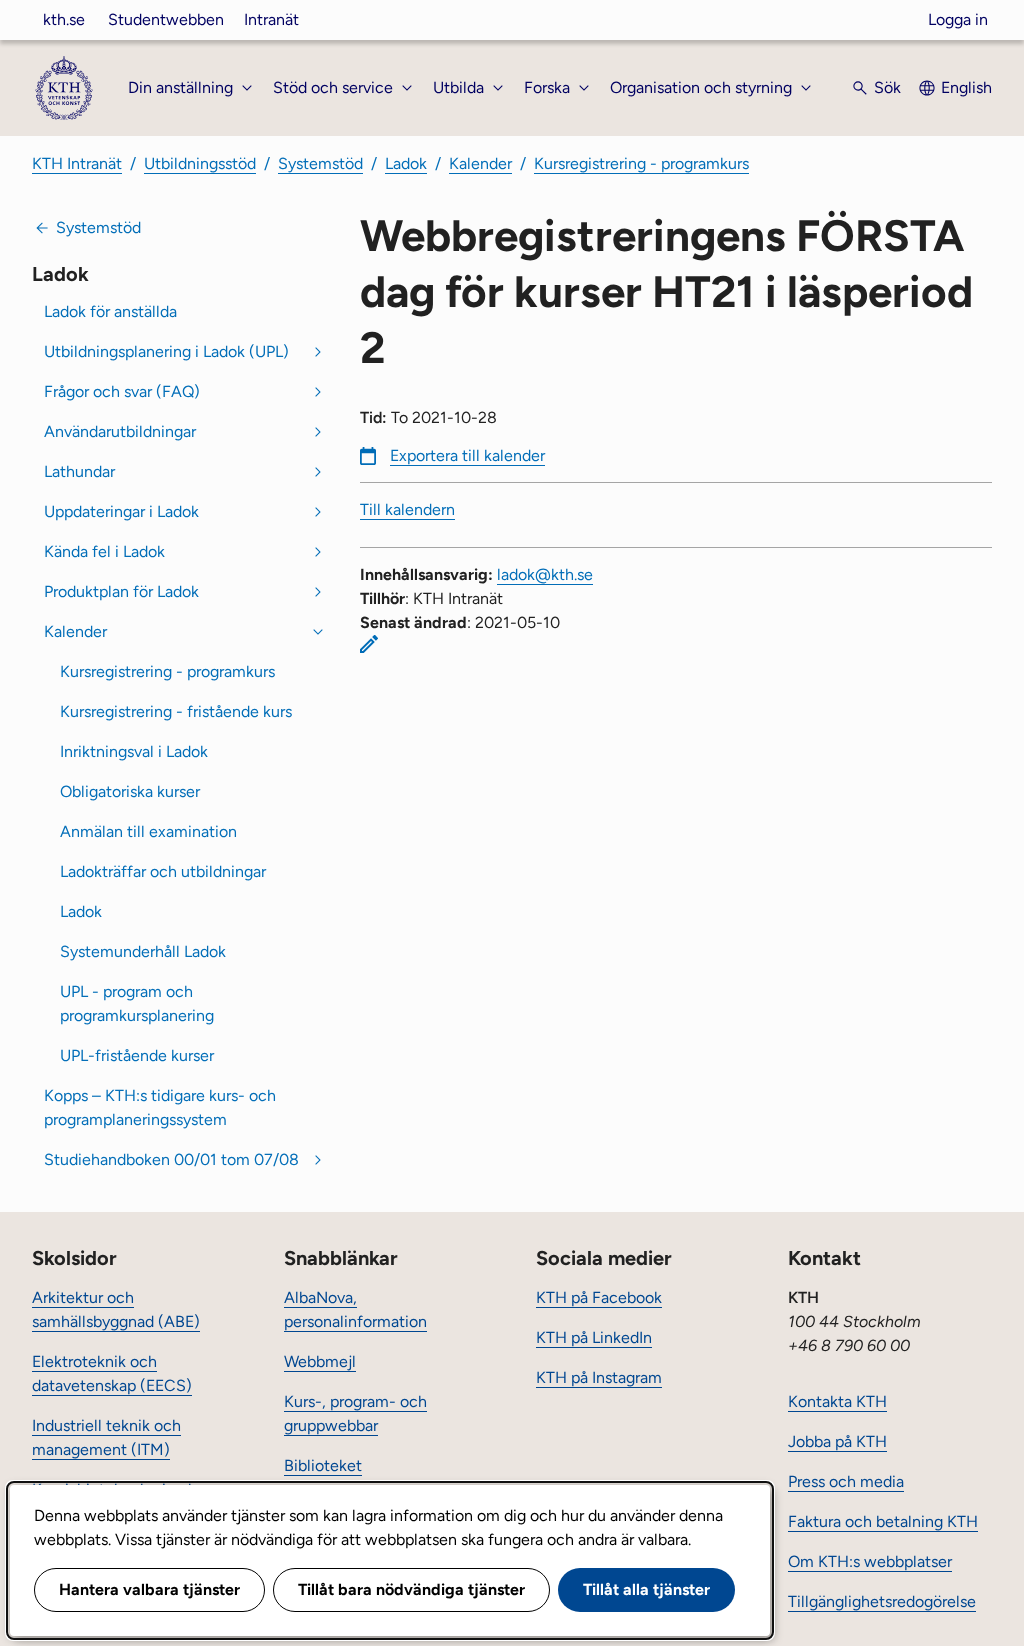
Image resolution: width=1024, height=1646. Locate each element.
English (966, 87)
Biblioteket (323, 1465)
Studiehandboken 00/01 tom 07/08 (171, 1159)
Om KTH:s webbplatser (870, 1561)
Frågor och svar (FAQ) (122, 391)
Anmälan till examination (148, 831)
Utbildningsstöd (200, 163)
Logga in (958, 19)
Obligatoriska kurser (130, 791)
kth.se (64, 19)
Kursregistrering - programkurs (641, 163)
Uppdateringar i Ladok (121, 511)
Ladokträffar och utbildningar (163, 871)
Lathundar (79, 471)
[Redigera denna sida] (369, 644)
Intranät (271, 19)
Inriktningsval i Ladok (134, 751)
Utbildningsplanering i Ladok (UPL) (166, 351)
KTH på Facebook (599, 1297)
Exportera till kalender (467, 455)
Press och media (846, 1481)
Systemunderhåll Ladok (143, 951)
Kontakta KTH (837, 1401)
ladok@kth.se (545, 574)
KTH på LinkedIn (594, 1337)
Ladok (406, 163)
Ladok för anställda (110, 311)
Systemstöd (320, 163)
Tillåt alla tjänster (646, 1589)
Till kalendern (407, 509)
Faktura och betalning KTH (883, 1521)
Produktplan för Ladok (121, 591)
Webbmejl (320, 1361)
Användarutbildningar (120, 431)
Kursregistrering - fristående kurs (176, 711)
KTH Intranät (77, 163)
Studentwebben (166, 19)
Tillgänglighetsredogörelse (882, 1601)
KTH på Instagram (599, 1377)
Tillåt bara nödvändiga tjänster (411, 1589)
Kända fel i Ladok (104, 551)
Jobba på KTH (837, 1441)
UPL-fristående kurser (137, 1055)
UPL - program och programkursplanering (137, 1003)
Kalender (480, 163)
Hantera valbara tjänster (149, 1589)
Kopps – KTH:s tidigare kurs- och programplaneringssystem (160, 1107)
